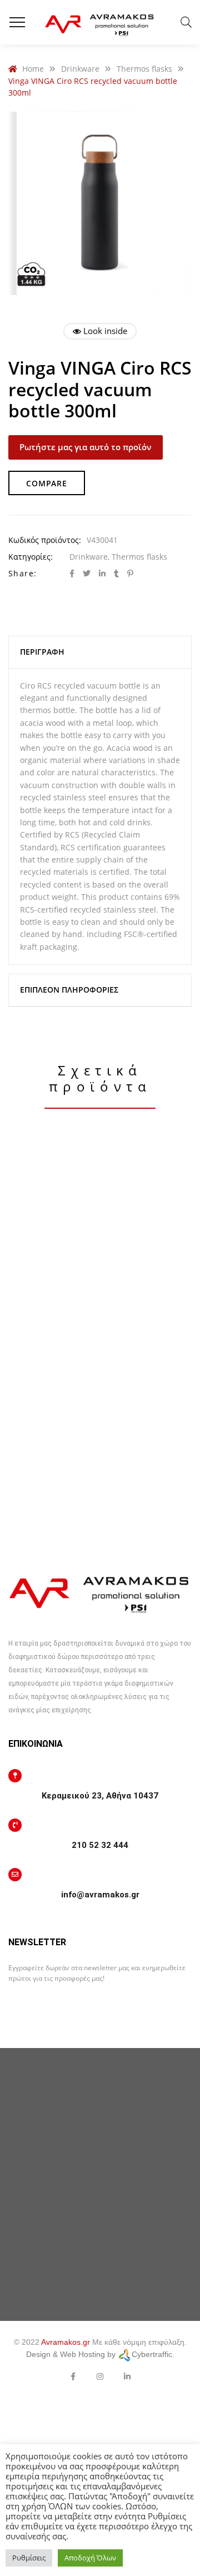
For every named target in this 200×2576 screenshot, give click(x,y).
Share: (22, 573)
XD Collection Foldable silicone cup (100, 1357)
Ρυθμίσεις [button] (29, 2558)
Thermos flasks (139, 557)
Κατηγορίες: (31, 557)
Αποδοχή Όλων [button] (90, 2558)
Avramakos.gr (66, 2342)
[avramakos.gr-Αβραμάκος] (100, 22)
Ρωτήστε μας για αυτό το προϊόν (86, 447)
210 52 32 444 (100, 1845)
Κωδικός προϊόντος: (45, 540)
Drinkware (89, 557)
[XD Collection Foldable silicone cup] (100, 1239)
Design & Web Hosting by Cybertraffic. (100, 2354)
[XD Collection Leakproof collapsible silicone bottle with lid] (100, 1476)
